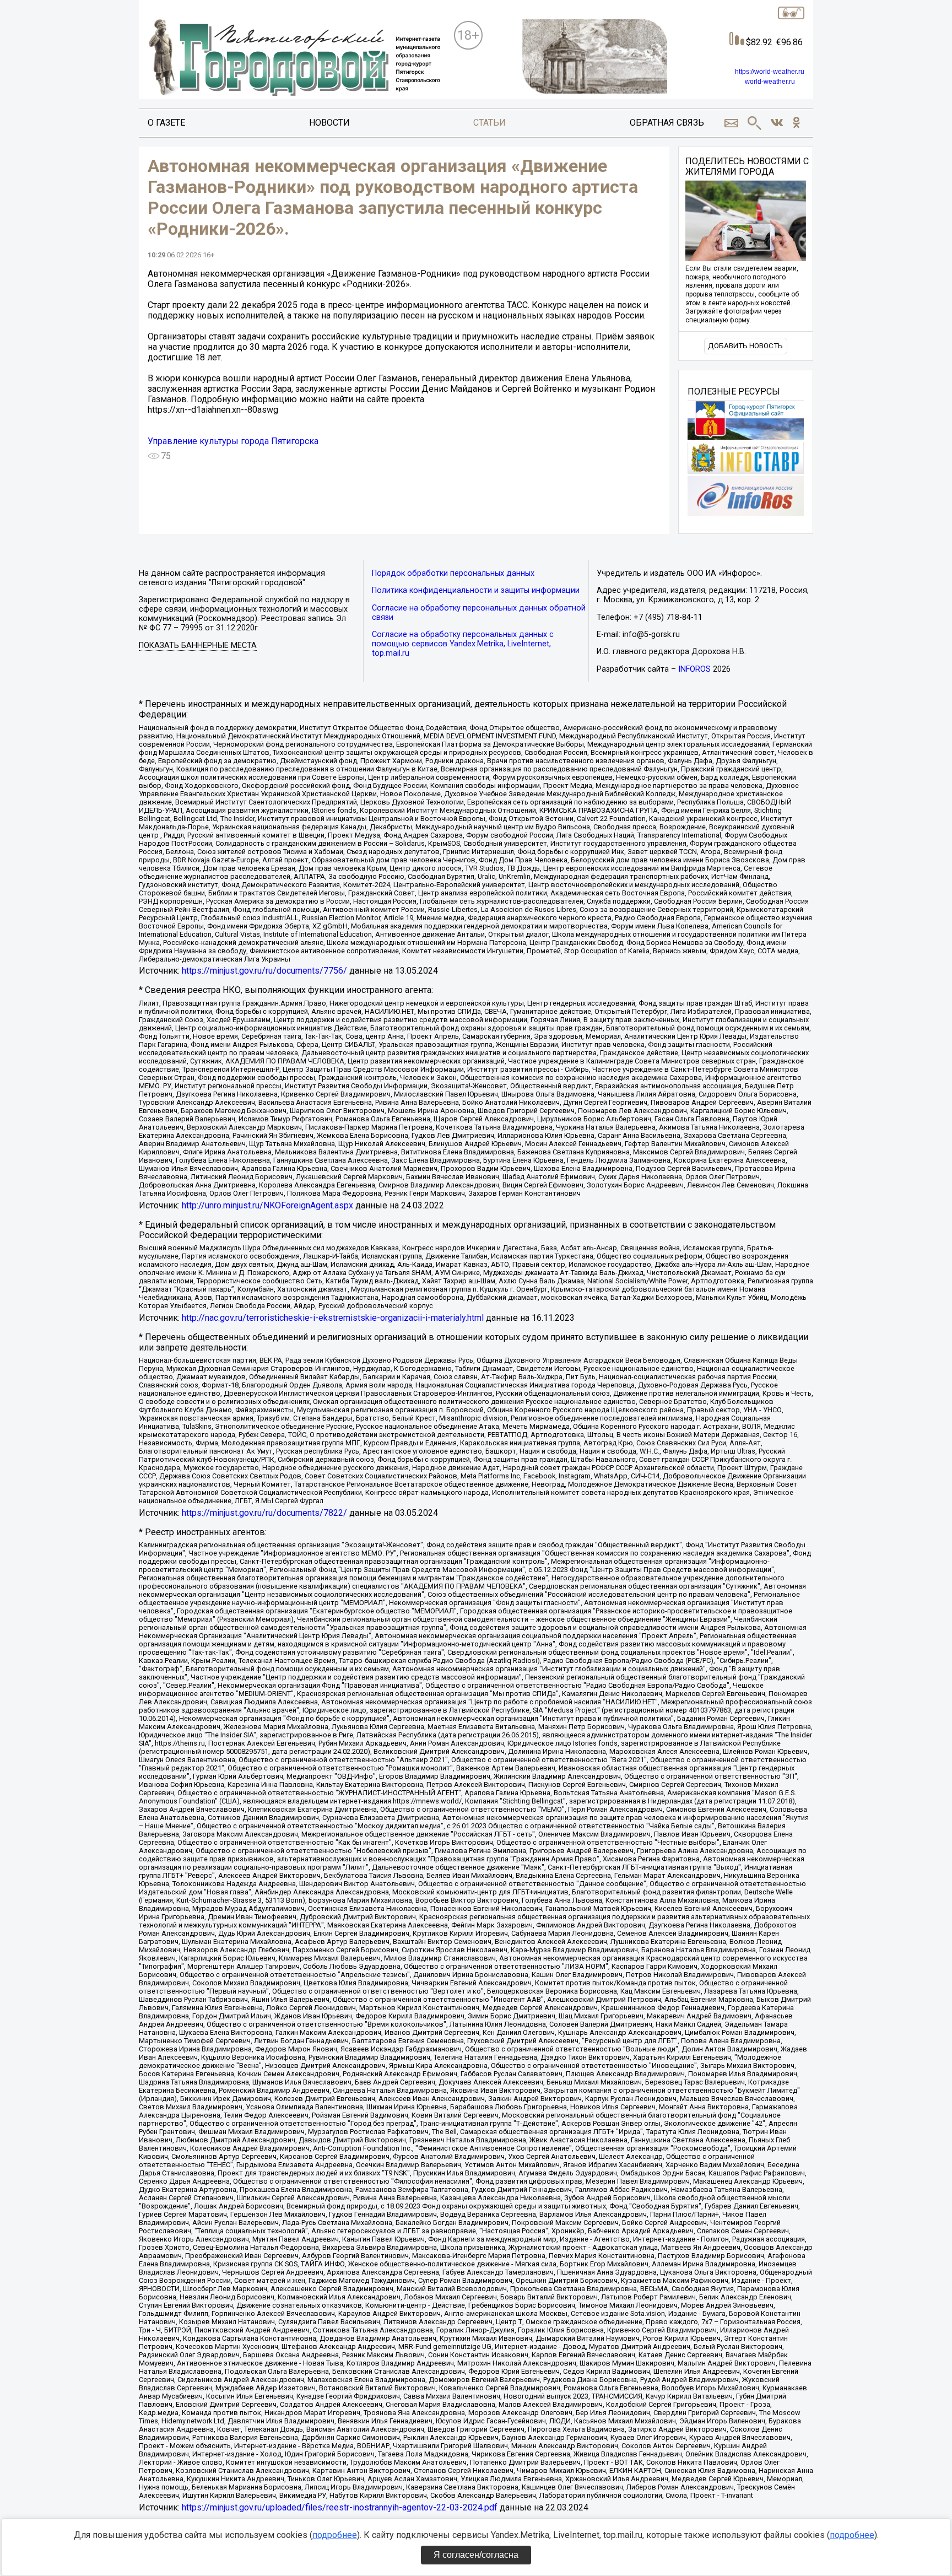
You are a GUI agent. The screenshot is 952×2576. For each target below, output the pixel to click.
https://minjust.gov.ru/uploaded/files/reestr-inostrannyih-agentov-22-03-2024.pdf (340, 2507)
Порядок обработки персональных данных (453, 573)
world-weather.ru (770, 82)
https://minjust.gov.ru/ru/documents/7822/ (264, 1513)
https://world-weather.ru (770, 72)
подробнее (335, 2535)
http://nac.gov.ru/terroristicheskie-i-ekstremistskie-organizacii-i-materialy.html (333, 1318)
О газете (166, 123)
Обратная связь (667, 123)
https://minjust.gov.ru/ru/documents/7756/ (264, 971)
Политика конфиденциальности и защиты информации (476, 590)
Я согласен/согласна (476, 2555)
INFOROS (694, 669)
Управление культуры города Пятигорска (233, 441)
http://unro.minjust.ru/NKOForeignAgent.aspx (267, 1205)
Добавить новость (745, 346)
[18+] (294, 58)
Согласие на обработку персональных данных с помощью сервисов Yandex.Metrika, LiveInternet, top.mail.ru (463, 644)
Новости (329, 123)
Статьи (489, 123)
